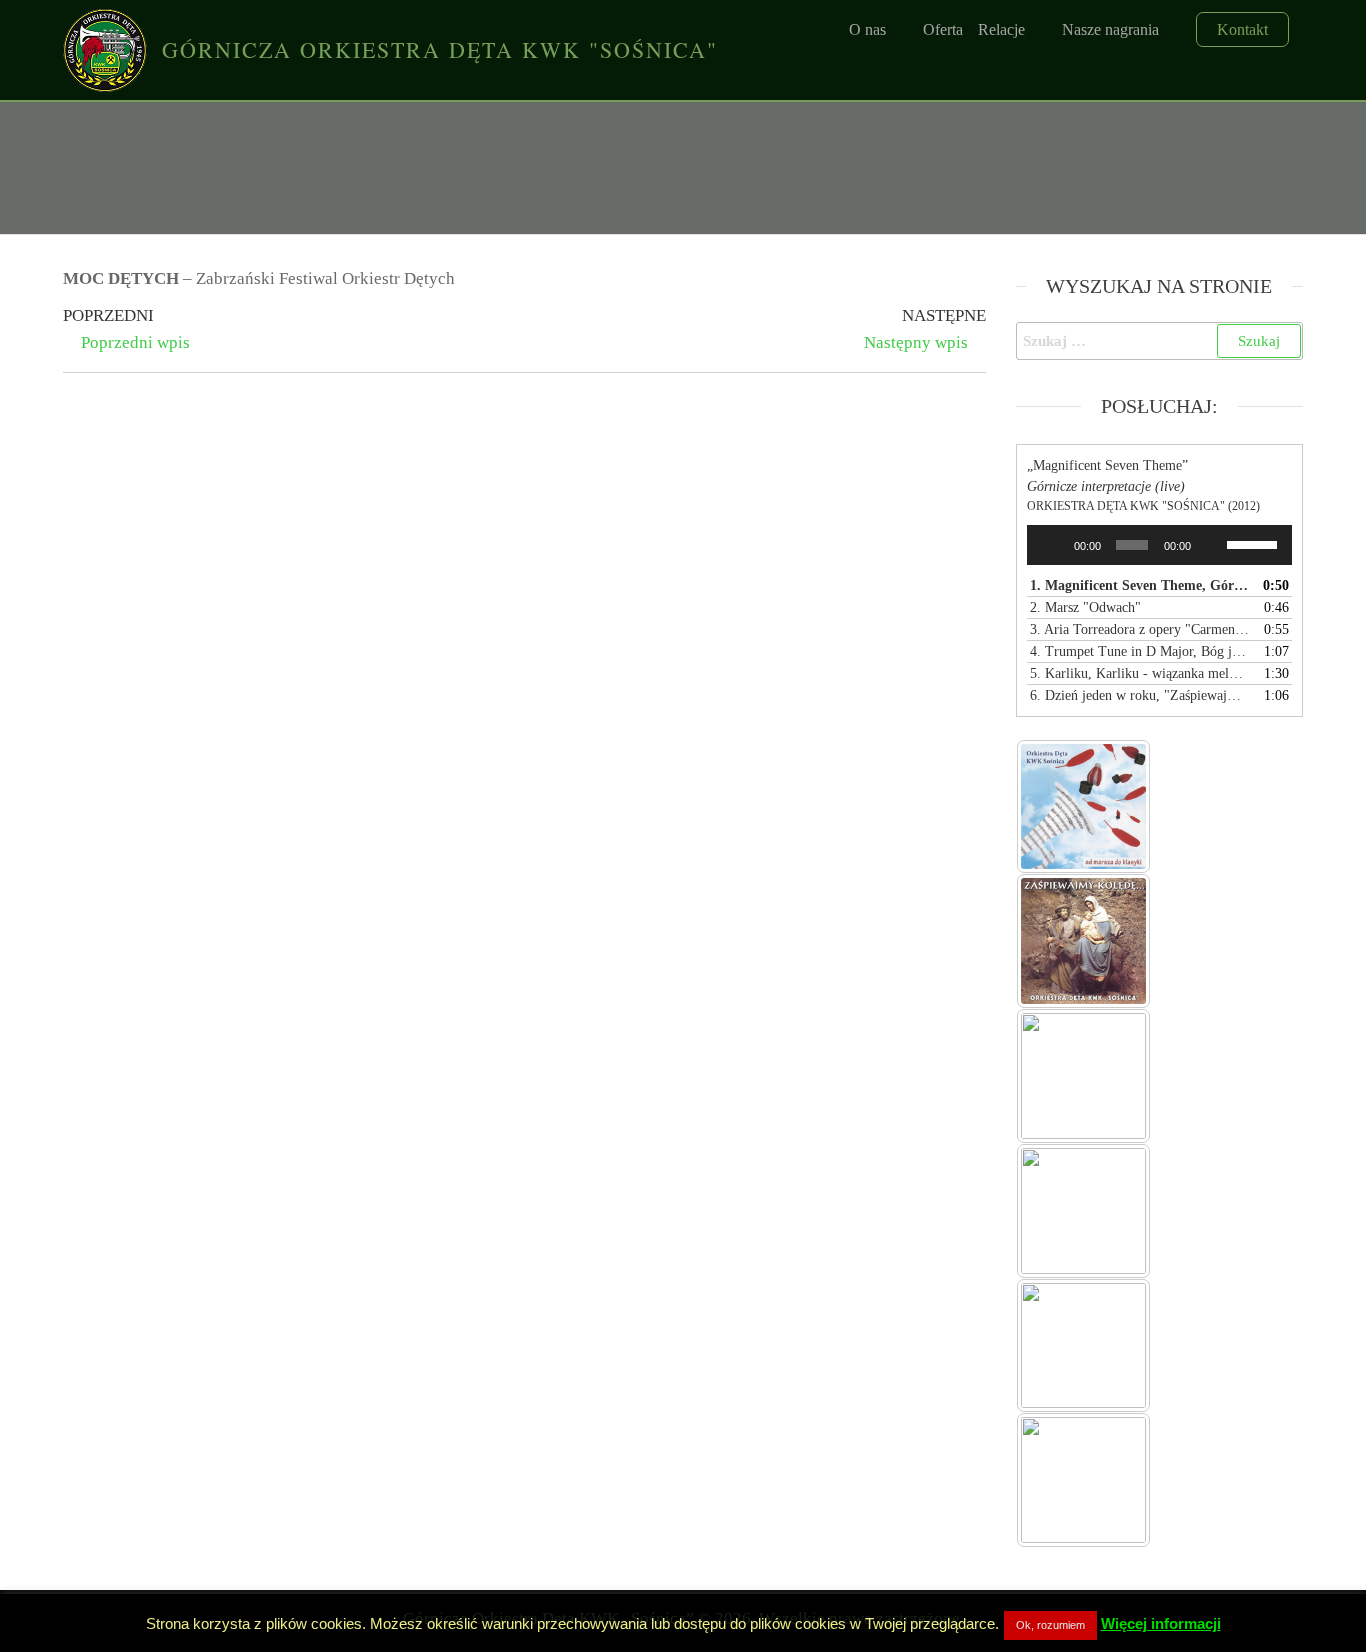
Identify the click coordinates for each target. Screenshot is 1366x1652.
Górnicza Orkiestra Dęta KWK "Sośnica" (440, 49)
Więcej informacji (1161, 1623)
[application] (1160, 545)
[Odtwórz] (1053, 545)
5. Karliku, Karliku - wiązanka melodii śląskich (1140, 673)
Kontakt (1242, 29)
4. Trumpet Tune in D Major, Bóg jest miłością (1140, 651)
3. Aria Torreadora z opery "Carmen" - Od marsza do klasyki (1140, 629)
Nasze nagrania (1110, 29)
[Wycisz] (1212, 545)
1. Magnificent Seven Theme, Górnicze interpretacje (1140, 585)
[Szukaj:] (1160, 341)
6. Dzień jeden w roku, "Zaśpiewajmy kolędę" (1140, 695)
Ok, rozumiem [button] (1050, 1625)
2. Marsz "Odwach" (1085, 607)
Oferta (943, 29)
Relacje (1001, 29)
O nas (867, 29)
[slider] (1254, 543)
